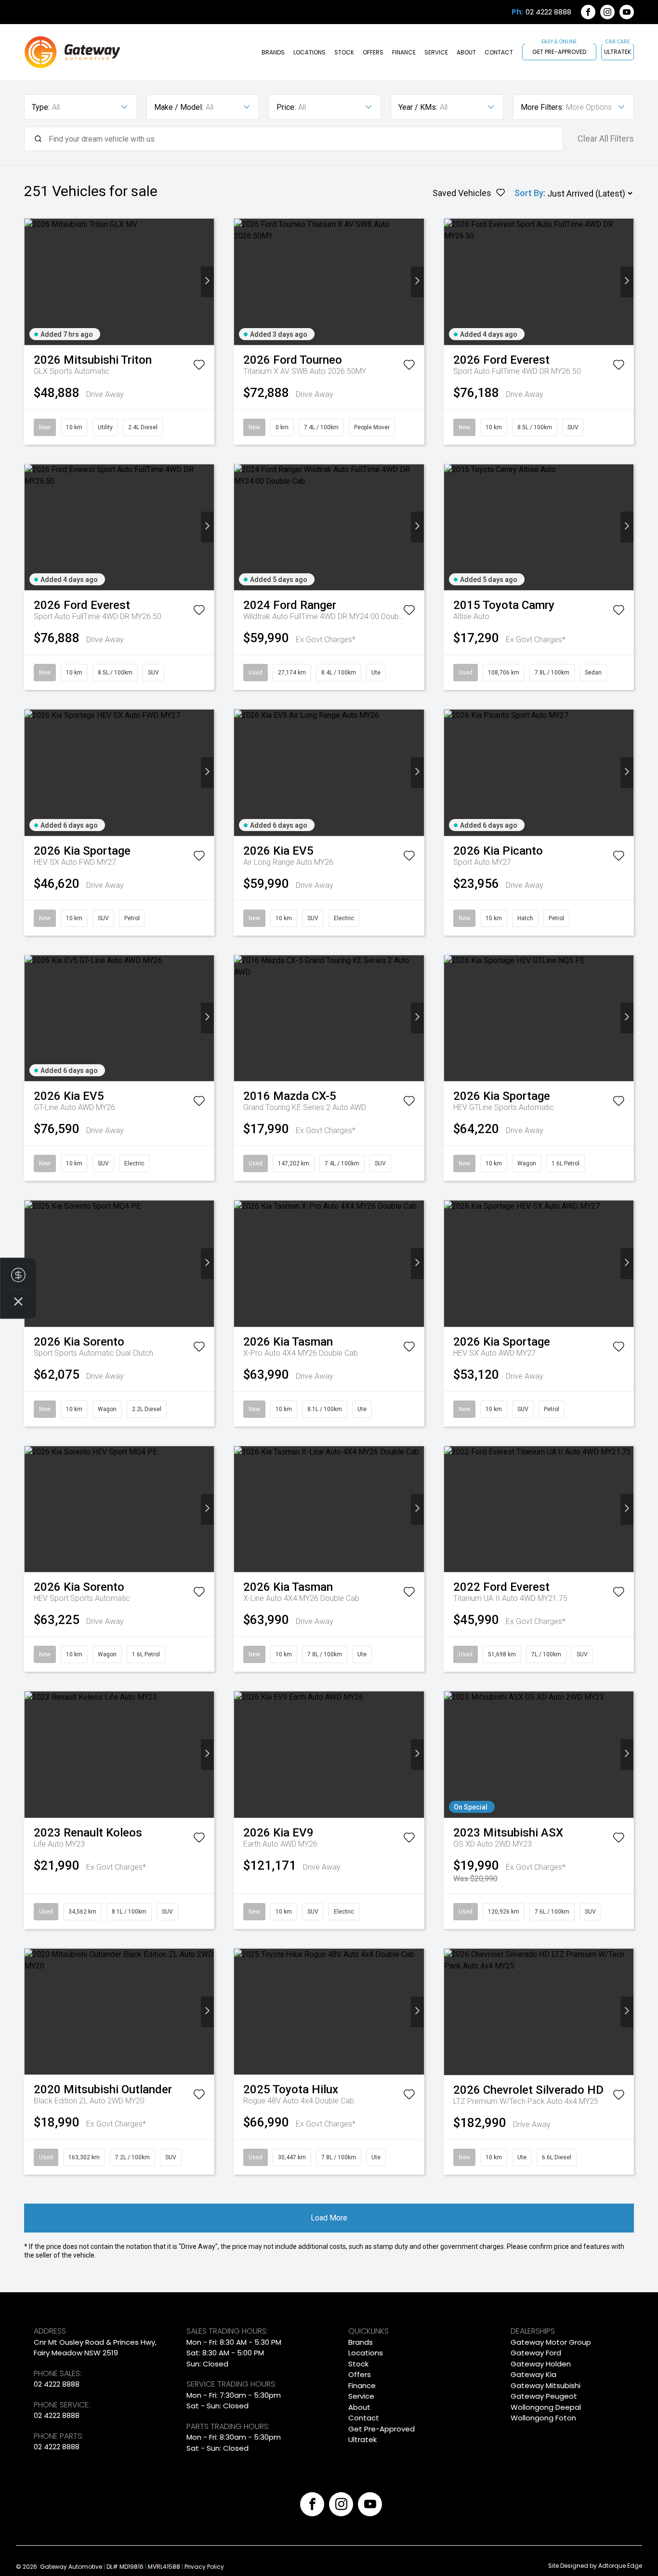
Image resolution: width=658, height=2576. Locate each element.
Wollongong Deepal (546, 2407)
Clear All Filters (606, 139)
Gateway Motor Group (551, 2342)
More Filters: (542, 107)
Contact (499, 52)
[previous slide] (31, 282)
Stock (344, 52)
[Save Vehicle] (199, 367)
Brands (273, 52)
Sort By (529, 193)
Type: (41, 107)
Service (436, 52)
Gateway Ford (536, 2353)
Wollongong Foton (543, 2418)
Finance (404, 52)
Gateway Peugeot (544, 2396)
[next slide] (207, 282)
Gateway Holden (541, 2364)
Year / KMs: (418, 107)
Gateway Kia (533, 2374)
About (466, 52)
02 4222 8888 (548, 12)
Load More (329, 2218)
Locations (309, 52)
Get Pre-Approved (559, 52)
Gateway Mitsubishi (546, 2385)
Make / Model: (179, 107)
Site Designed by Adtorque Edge (595, 2566)
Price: (286, 107)
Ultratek (618, 52)
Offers (373, 52)
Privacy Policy (204, 2567)
